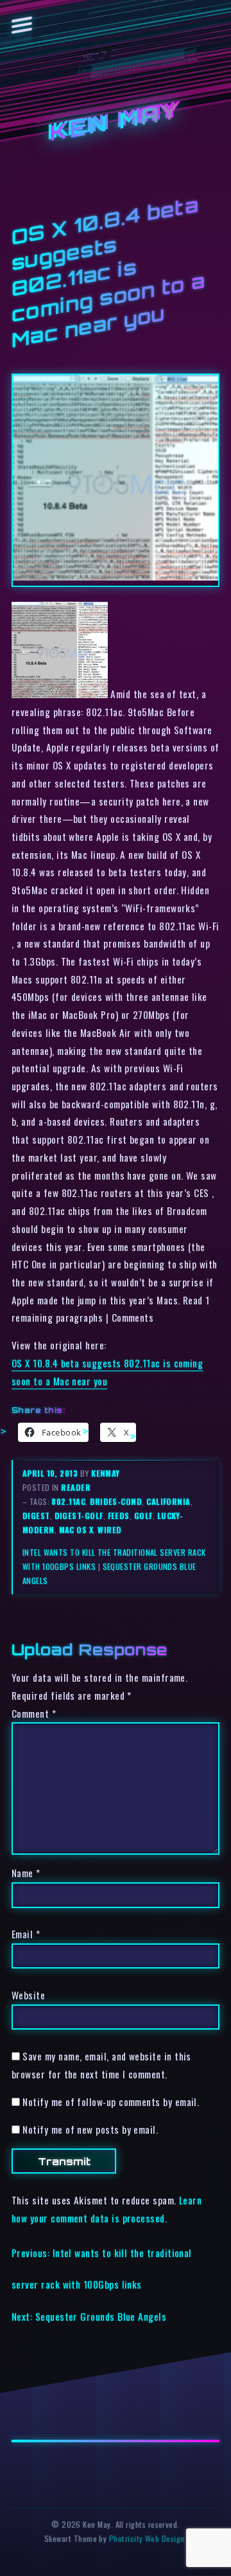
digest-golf (79, 1516)
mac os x (76, 1530)
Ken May (116, 122)
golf (143, 1516)
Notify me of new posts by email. (90, 2129)
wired (109, 1530)
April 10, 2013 (51, 1473)
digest (36, 1516)
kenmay (106, 1473)
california (168, 1501)
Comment (34, 1713)
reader (76, 1487)
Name (26, 1873)
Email (26, 1934)
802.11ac (68, 1501)
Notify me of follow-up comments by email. (111, 2102)
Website (28, 1995)
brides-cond (116, 1501)
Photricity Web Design (147, 2538)
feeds (119, 1516)
